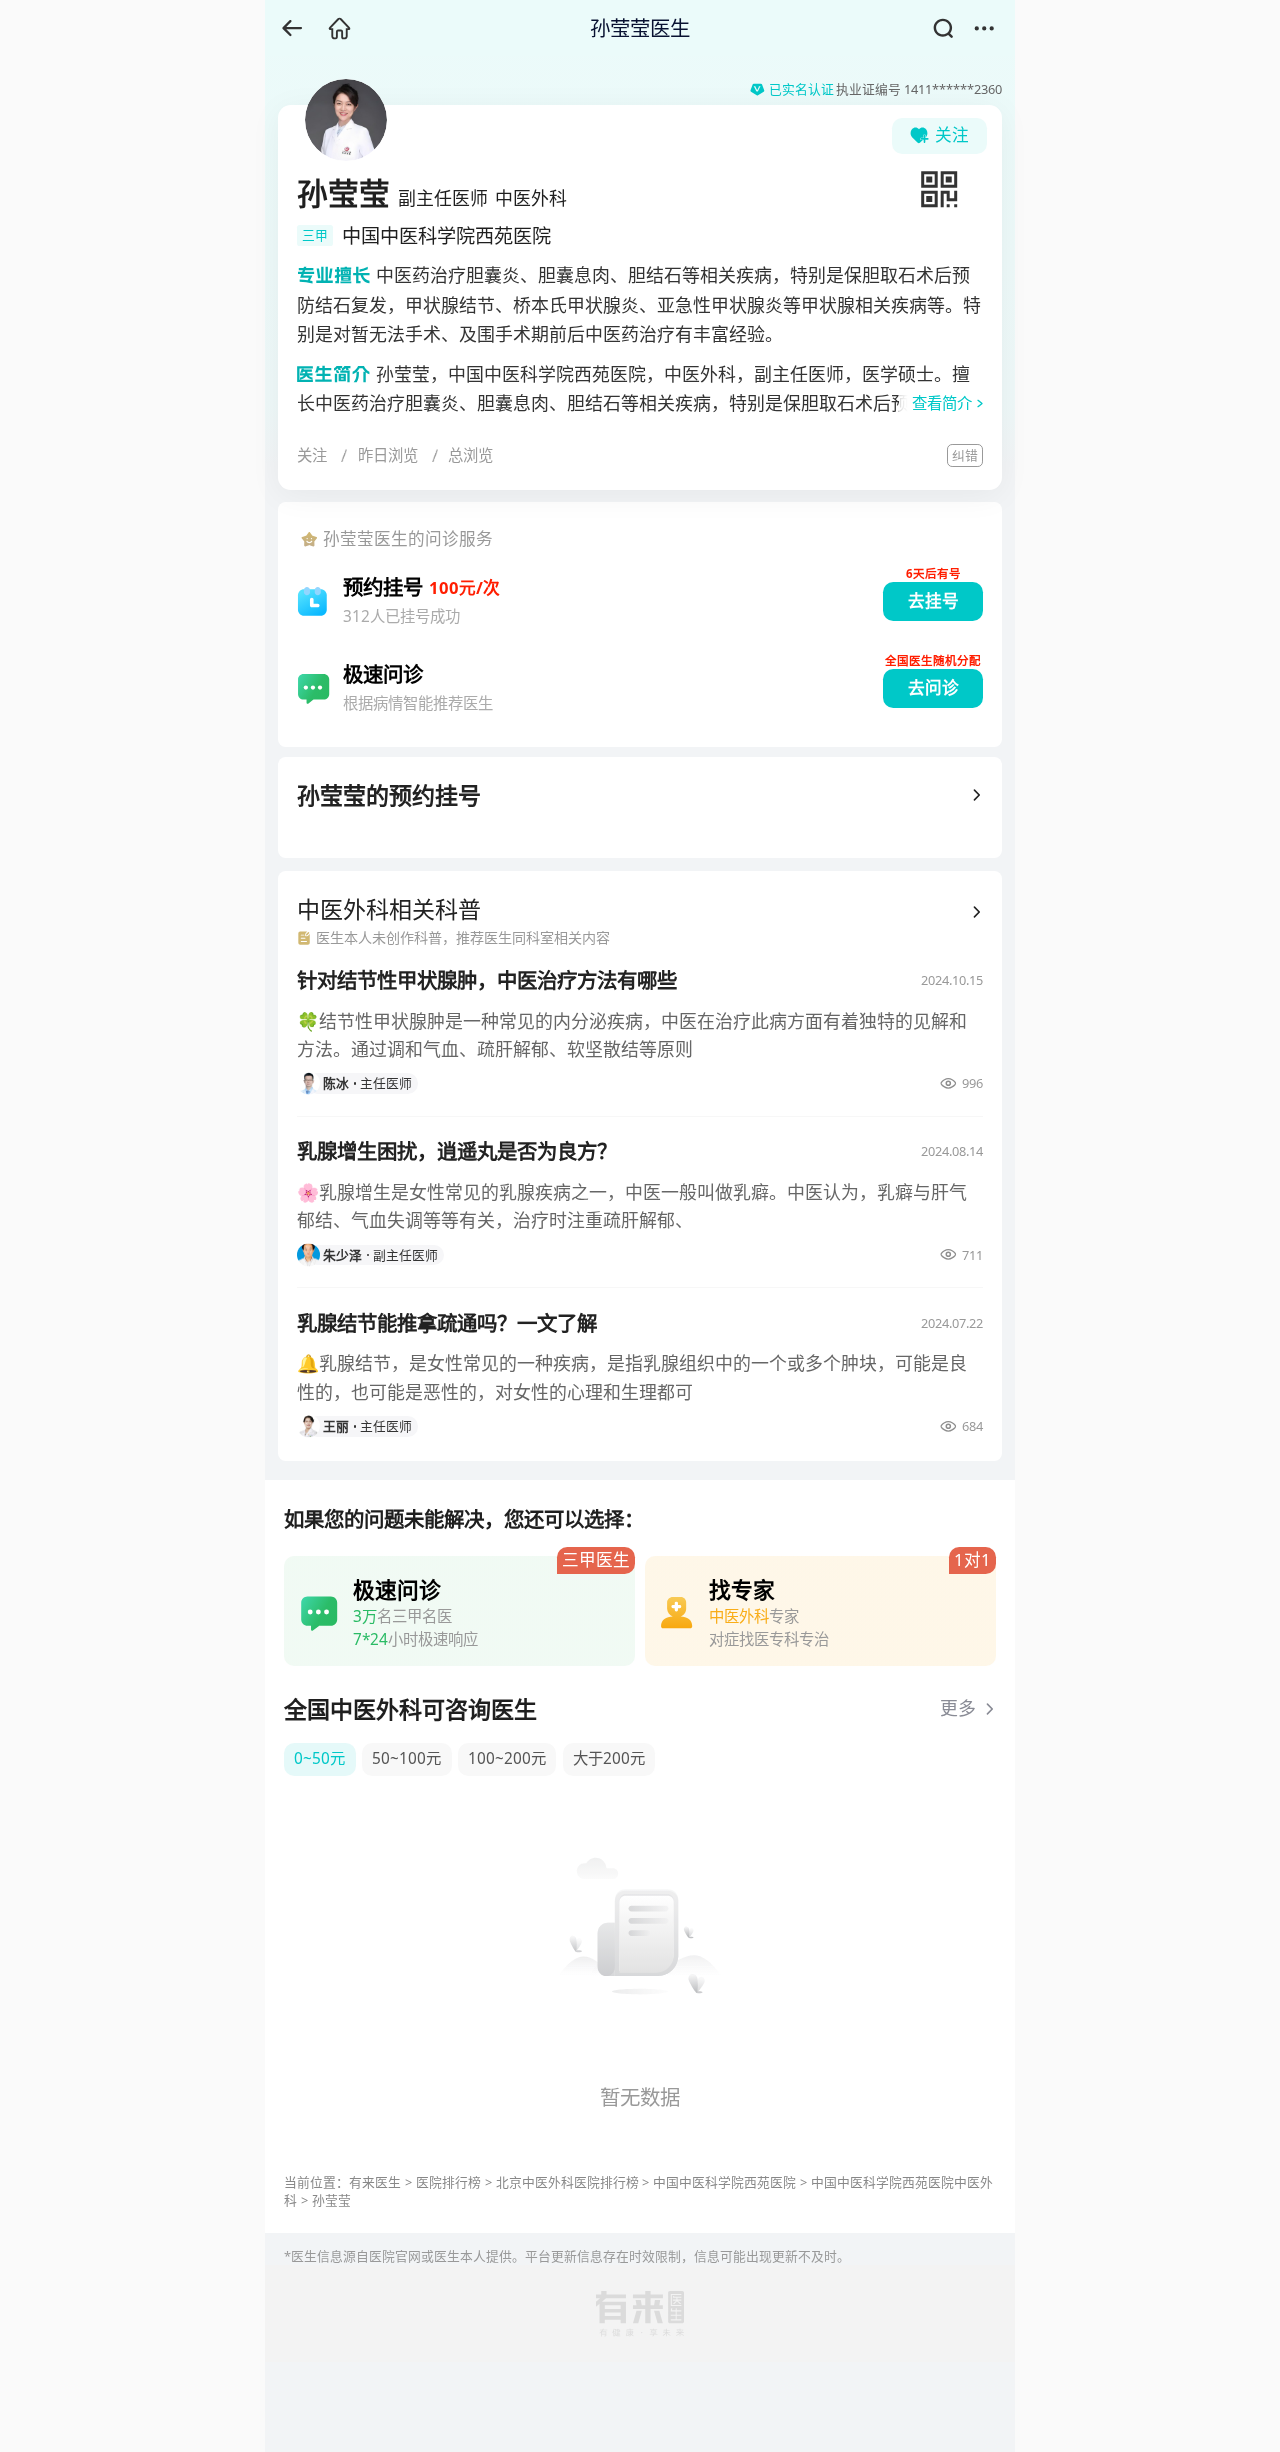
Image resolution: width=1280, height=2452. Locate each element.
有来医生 (375, 2182)
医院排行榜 (448, 2182)
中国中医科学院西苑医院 (724, 2182)
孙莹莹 (331, 2200)
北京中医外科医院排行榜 (567, 2182)
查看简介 (942, 403)
